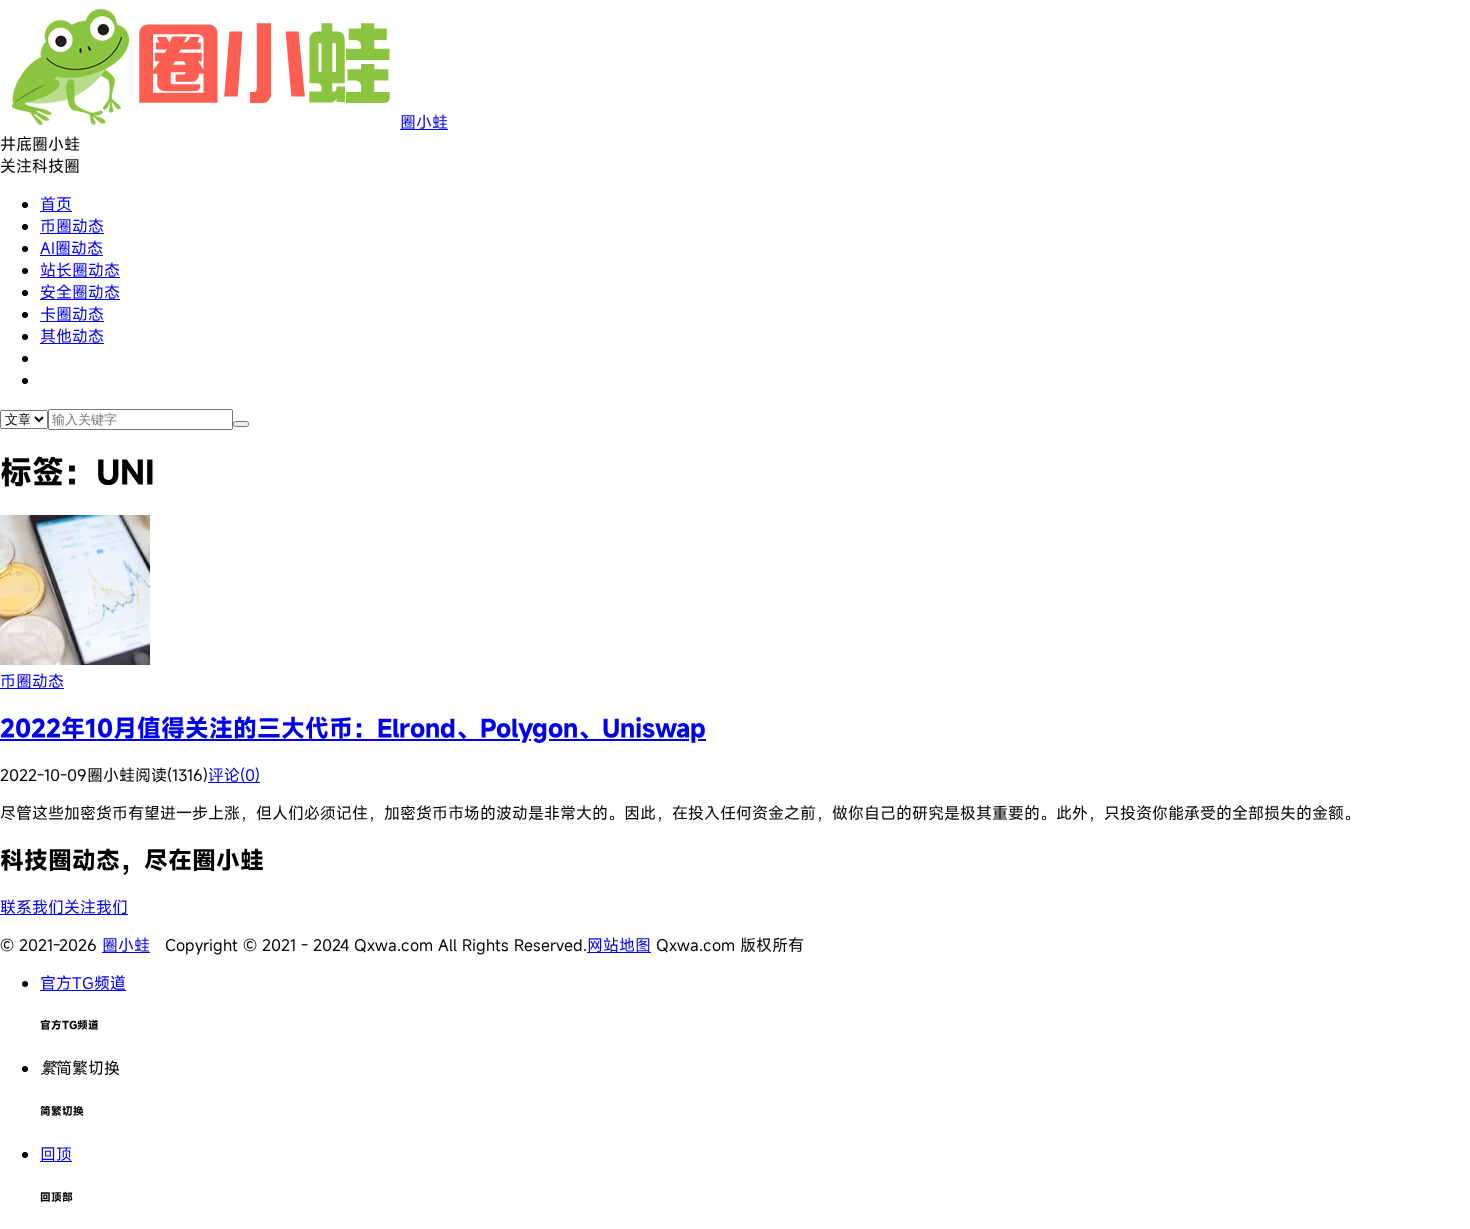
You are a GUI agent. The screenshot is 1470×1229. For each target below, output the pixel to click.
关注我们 (96, 907)
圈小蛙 (424, 122)
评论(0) (234, 775)
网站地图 (619, 945)
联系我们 (32, 907)
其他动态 (72, 336)
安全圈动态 (80, 292)
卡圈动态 (72, 314)
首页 (56, 204)
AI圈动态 (71, 248)
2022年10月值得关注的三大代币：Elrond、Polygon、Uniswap (353, 728)
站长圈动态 (80, 270)
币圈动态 (72, 226)
